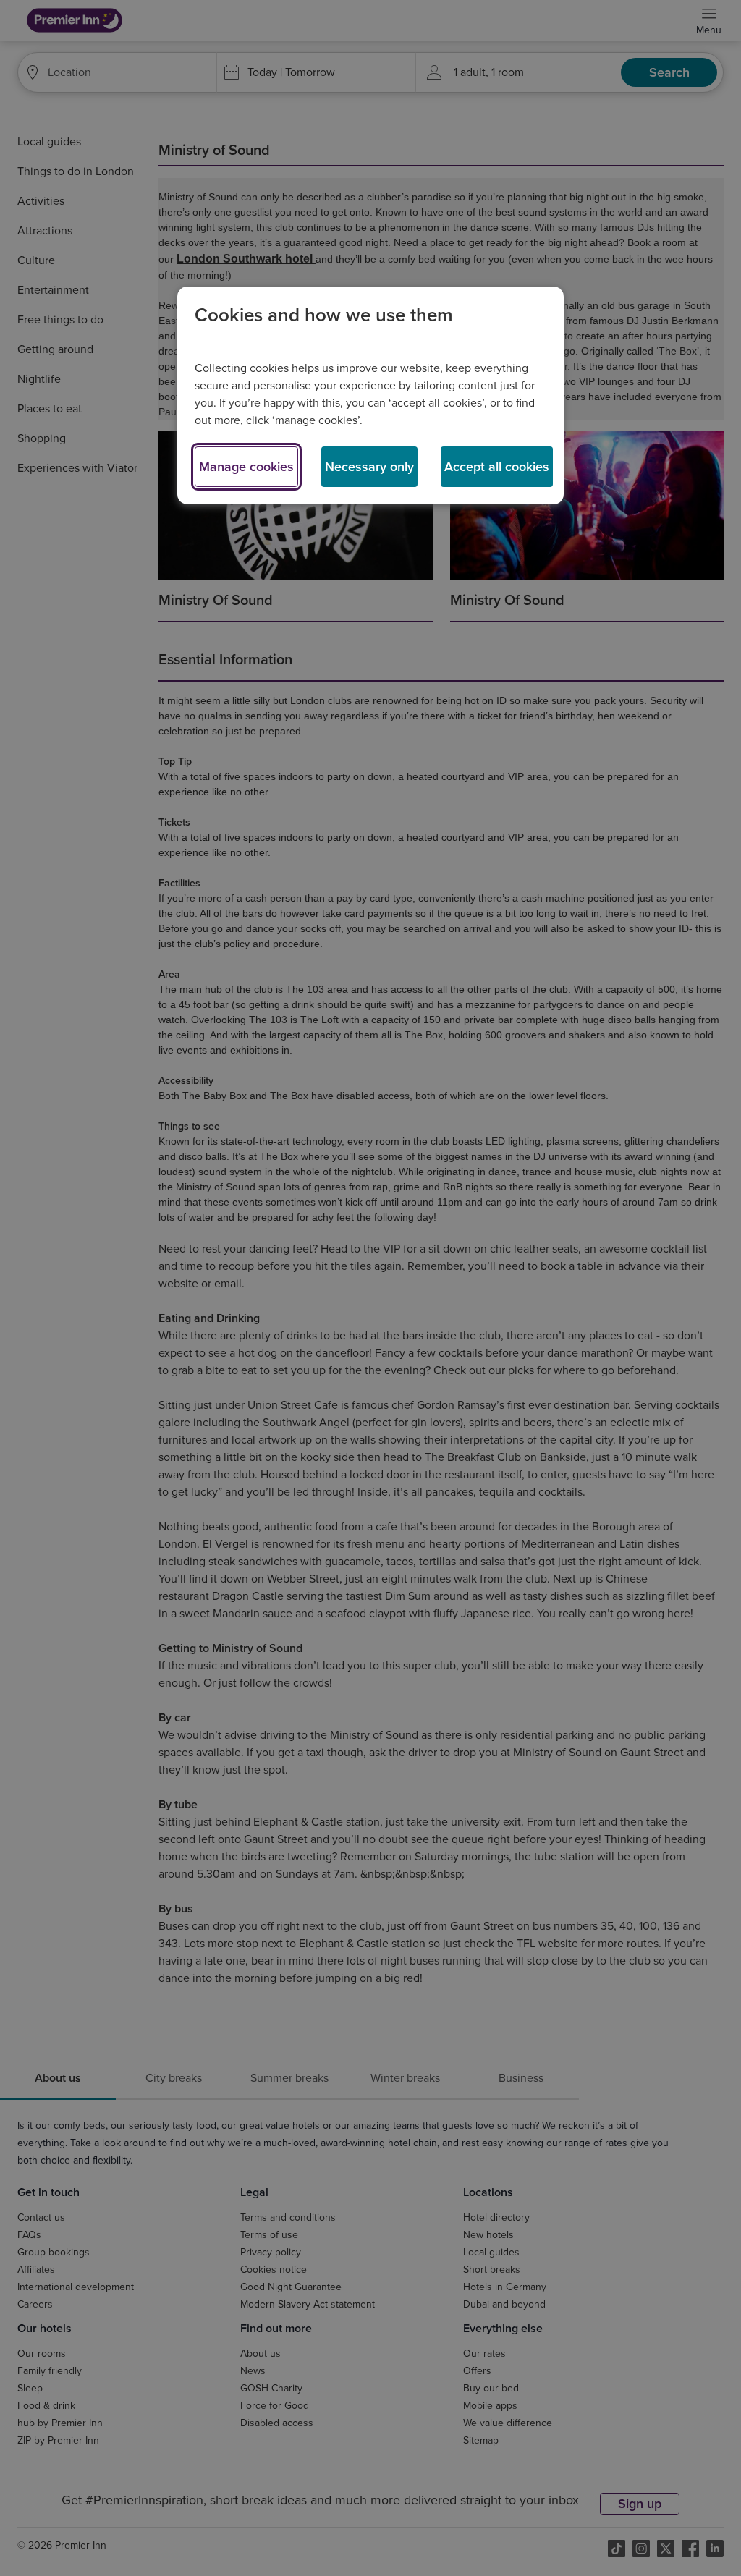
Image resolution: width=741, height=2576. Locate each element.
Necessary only (369, 467)
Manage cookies (246, 467)
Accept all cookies (497, 467)
